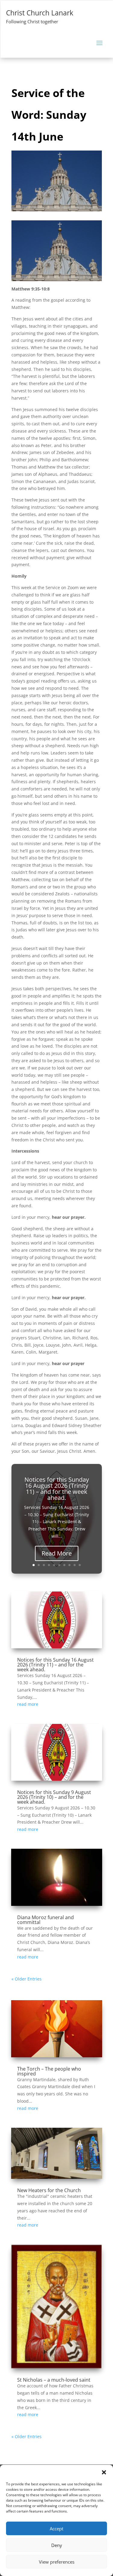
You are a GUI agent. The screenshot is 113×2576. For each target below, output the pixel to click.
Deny (57, 2545)
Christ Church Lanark (40, 13)
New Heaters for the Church (49, 2190)
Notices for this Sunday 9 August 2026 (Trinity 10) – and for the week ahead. (54, 1797)
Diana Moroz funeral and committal (46, 1920)
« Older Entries (27, 1979)
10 (80, 1565)
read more (28, 1704)
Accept (56, 2529)
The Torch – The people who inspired (49, 2071)
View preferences (57, 2562)
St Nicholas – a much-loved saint (54, 2380)
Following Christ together (32, 21)
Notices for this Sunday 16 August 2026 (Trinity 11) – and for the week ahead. (57, 1489)
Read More (57, 1553)
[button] (104, 2472)
